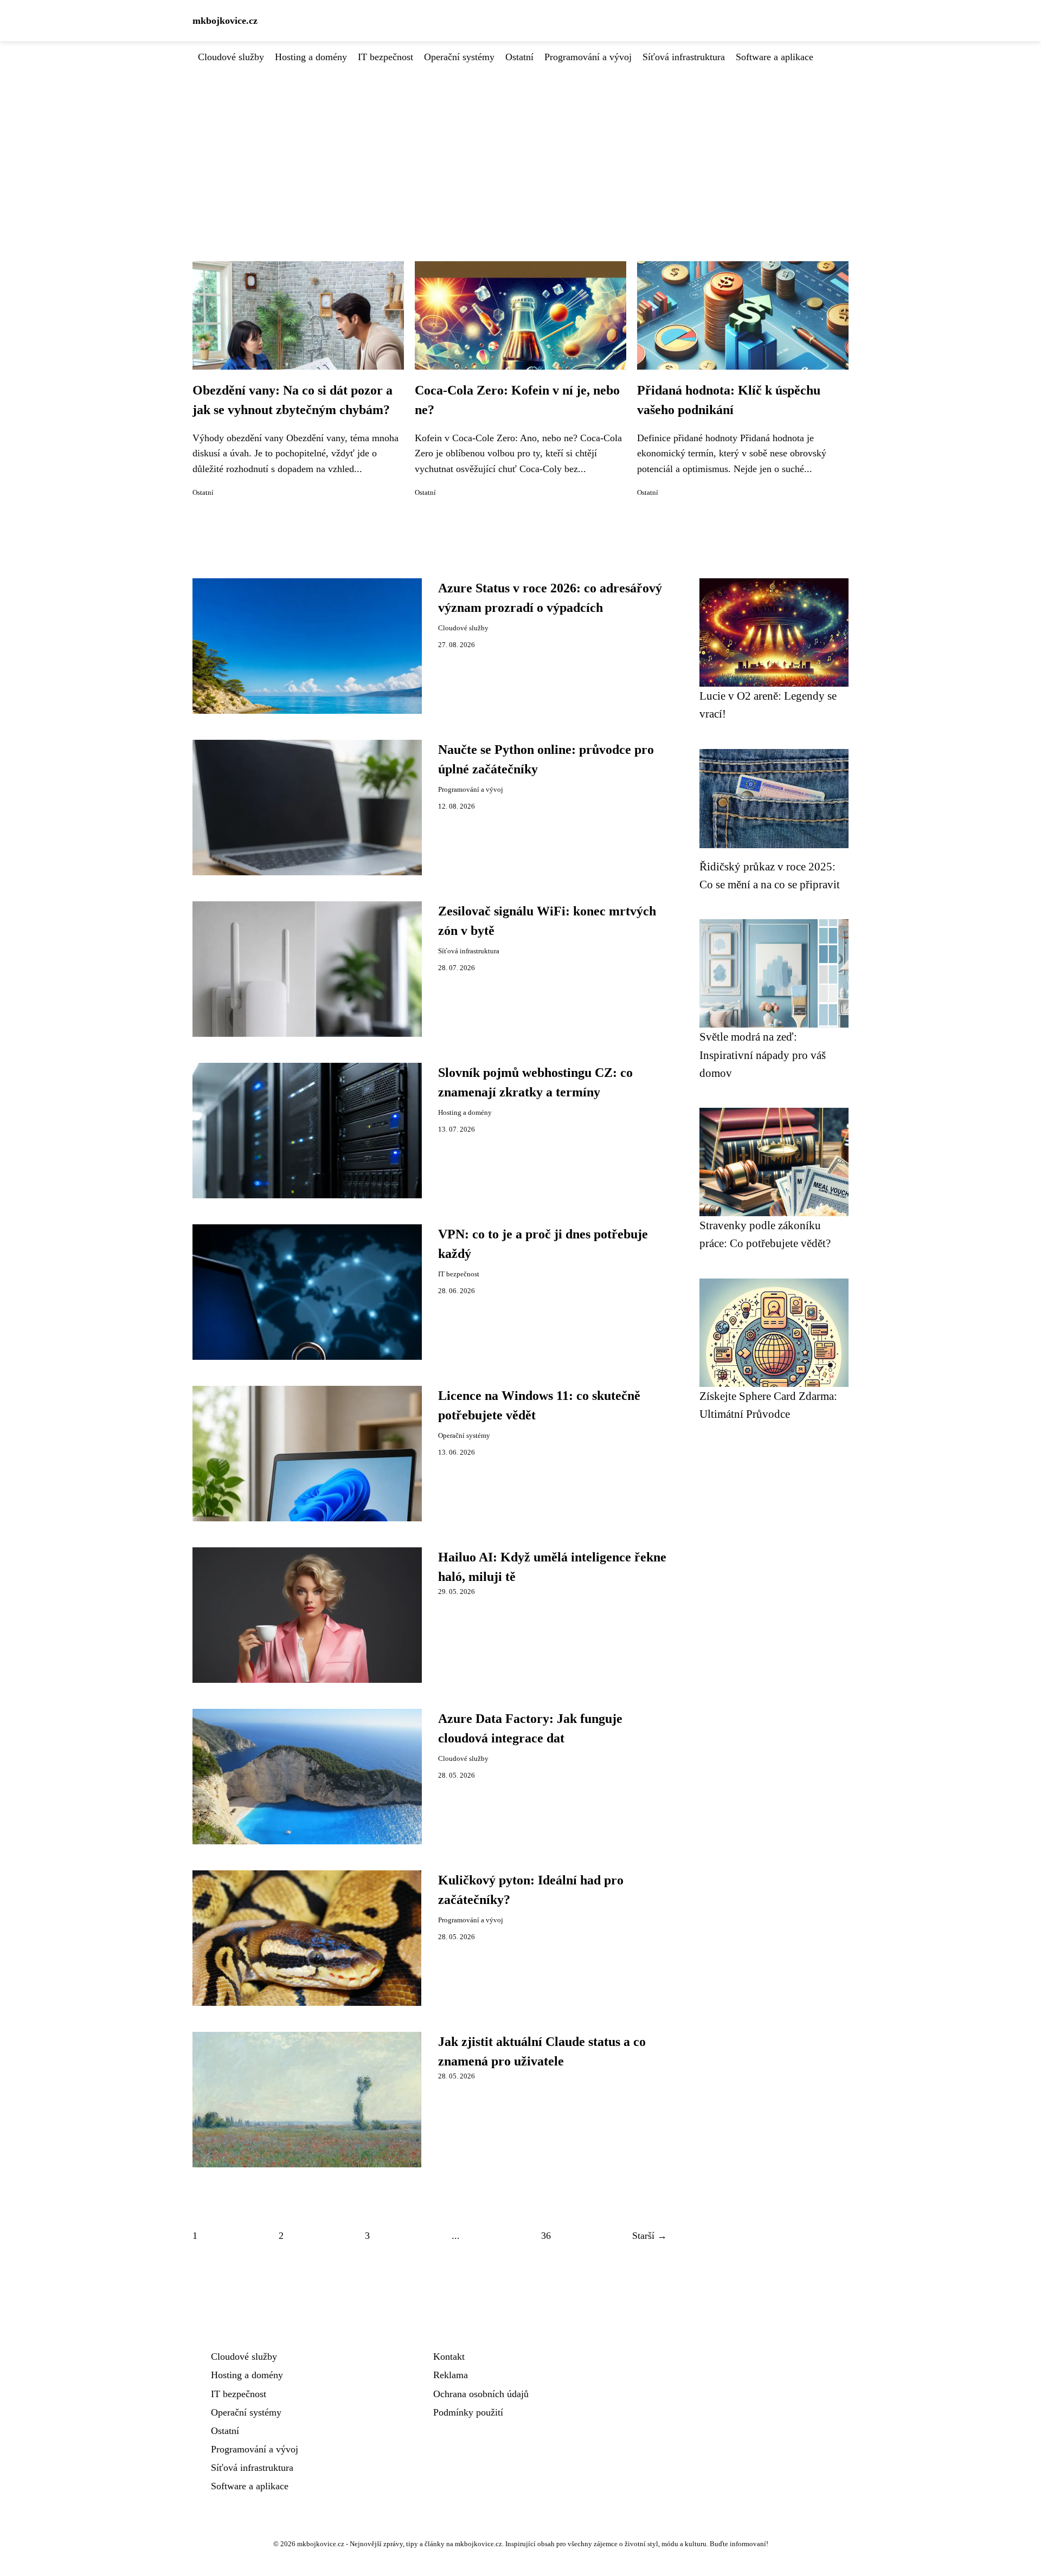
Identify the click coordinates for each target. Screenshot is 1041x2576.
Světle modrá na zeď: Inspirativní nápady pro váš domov (763, 1055)
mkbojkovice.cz (225, 21)
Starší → (650, 2236)
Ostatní (519, 57)
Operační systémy (459, 57)
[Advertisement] (520, 146)
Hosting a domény (311, 57)
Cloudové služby (231, 57)
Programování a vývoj (588, 57)
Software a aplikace (775, 57)
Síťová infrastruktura (684, 57)
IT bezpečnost (385, 57)
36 (546, 2236)
